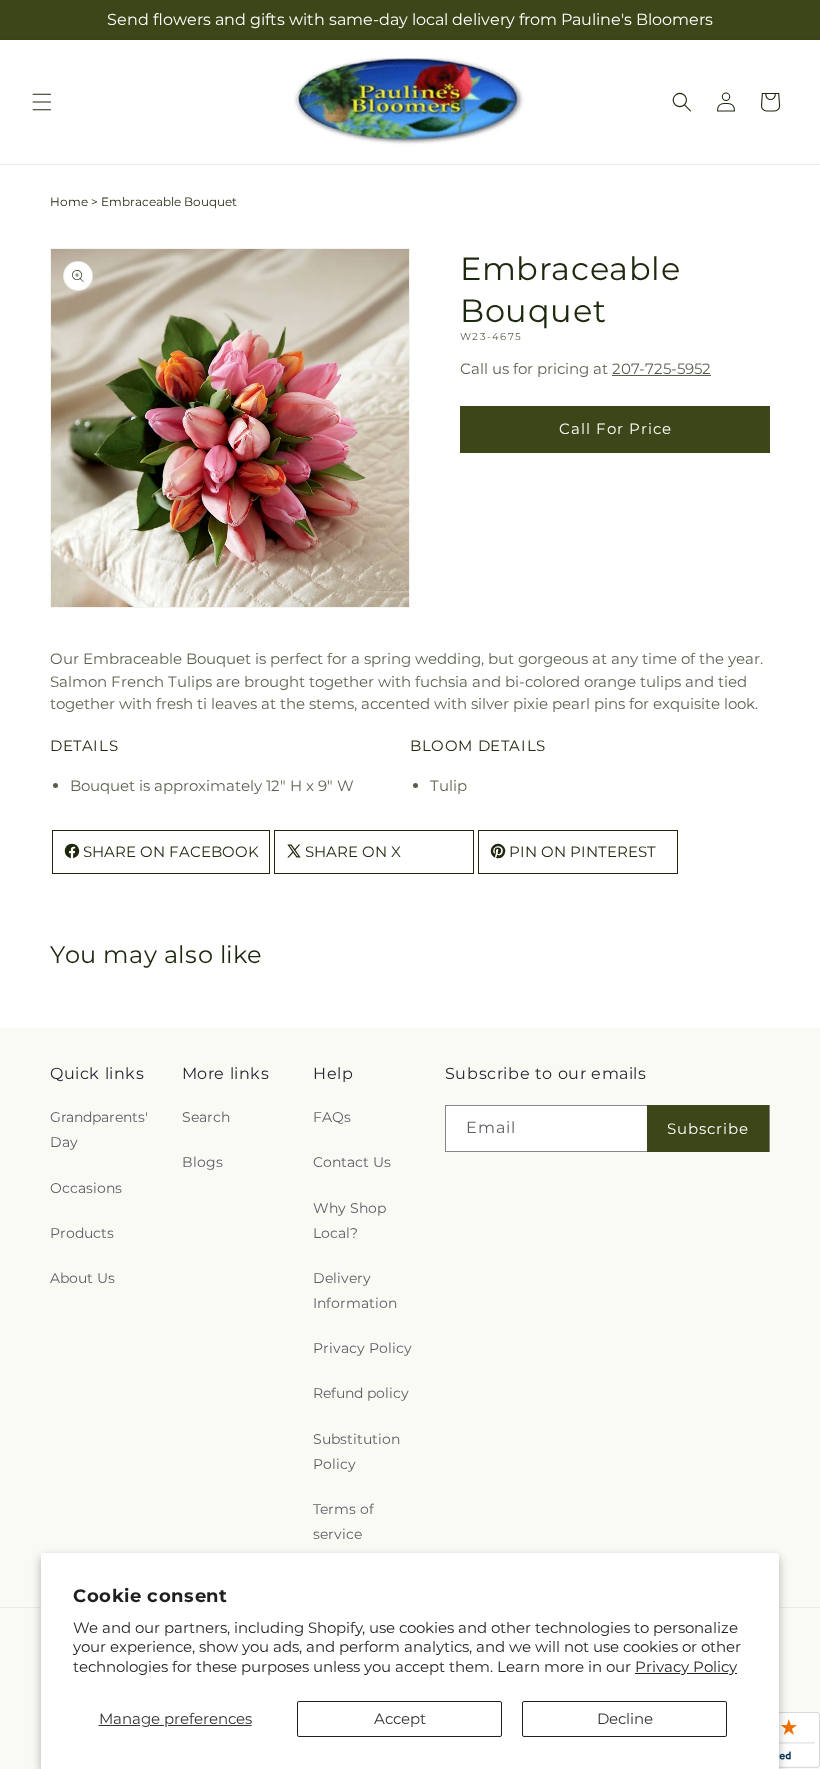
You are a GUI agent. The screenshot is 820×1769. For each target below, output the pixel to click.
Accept (400, 1718)
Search (206, 1117)
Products (82, 1233)
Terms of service (343, 1521)
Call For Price (615, 428)
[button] (42, 102)
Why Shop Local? (349, 1220)
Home (69, 201)
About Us (82, 1278)
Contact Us (352, 1162)
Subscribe (708, 1128)
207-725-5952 (661, 368)
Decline (625, 1718)
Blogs (202, 1162)
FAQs (332, 1117)
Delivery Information (355, 1290)
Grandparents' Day (99, 1129)
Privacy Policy (686, 1666)
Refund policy (361, 1393)
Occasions (86, 1188)
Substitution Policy (356, 1451)
